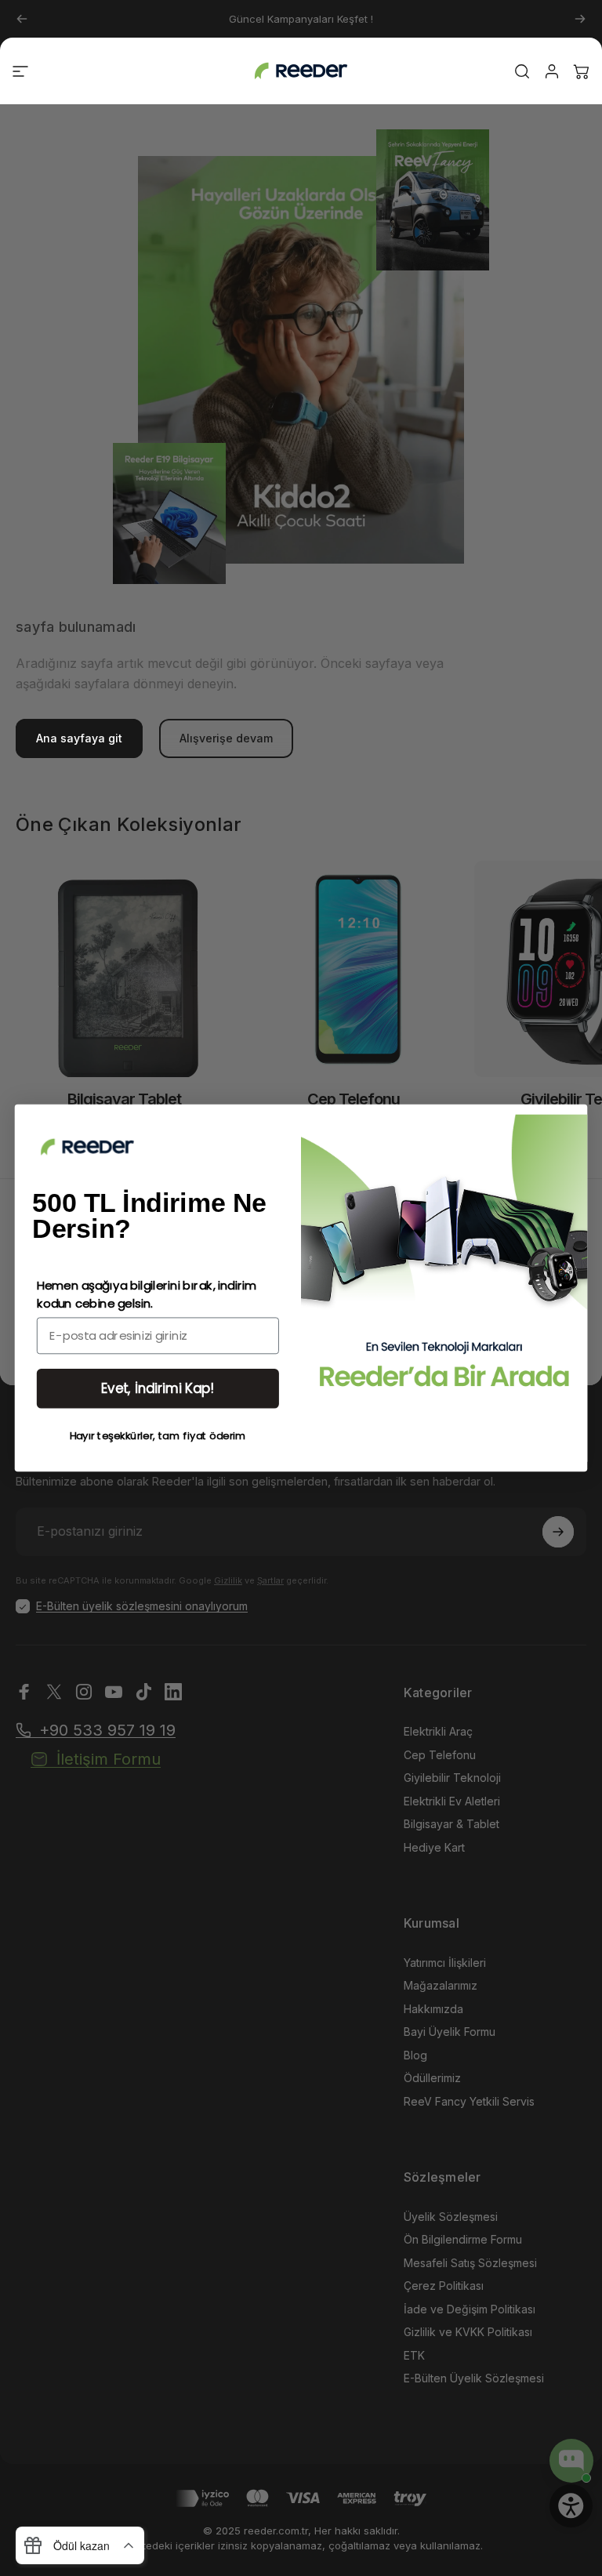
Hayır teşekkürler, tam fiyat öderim (158, 1436)
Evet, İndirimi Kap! (158, 1388)
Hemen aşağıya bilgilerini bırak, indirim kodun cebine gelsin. (147, 1295)
